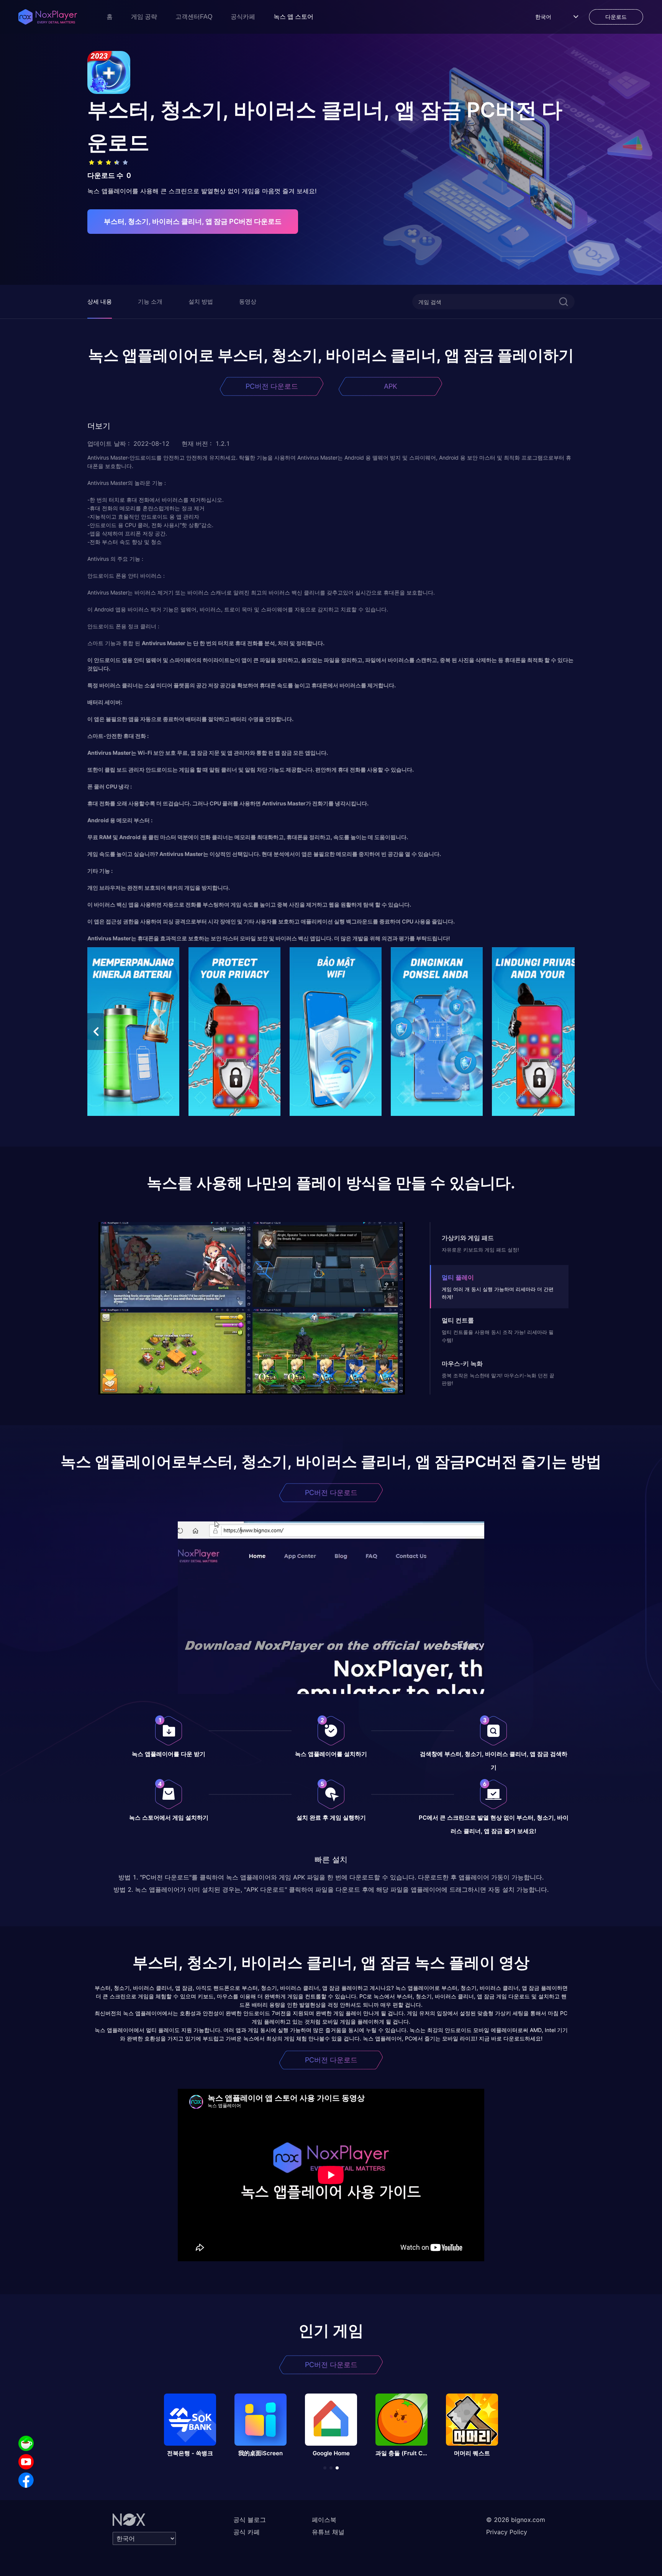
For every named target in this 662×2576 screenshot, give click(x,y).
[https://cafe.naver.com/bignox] (26, 2443)
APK (391, 386)
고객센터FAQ (194, 17)
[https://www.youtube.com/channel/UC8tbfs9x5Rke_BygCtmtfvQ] (26, 2462)
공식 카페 (247, 2532)
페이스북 (324, 2520)
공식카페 (243, 17)
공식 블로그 (250, 2520)
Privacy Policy (507, 2532)
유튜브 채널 (328, 2532)
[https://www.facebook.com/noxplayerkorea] (26, 2480)
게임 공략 (144, 17)
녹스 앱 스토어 (293, 17)
